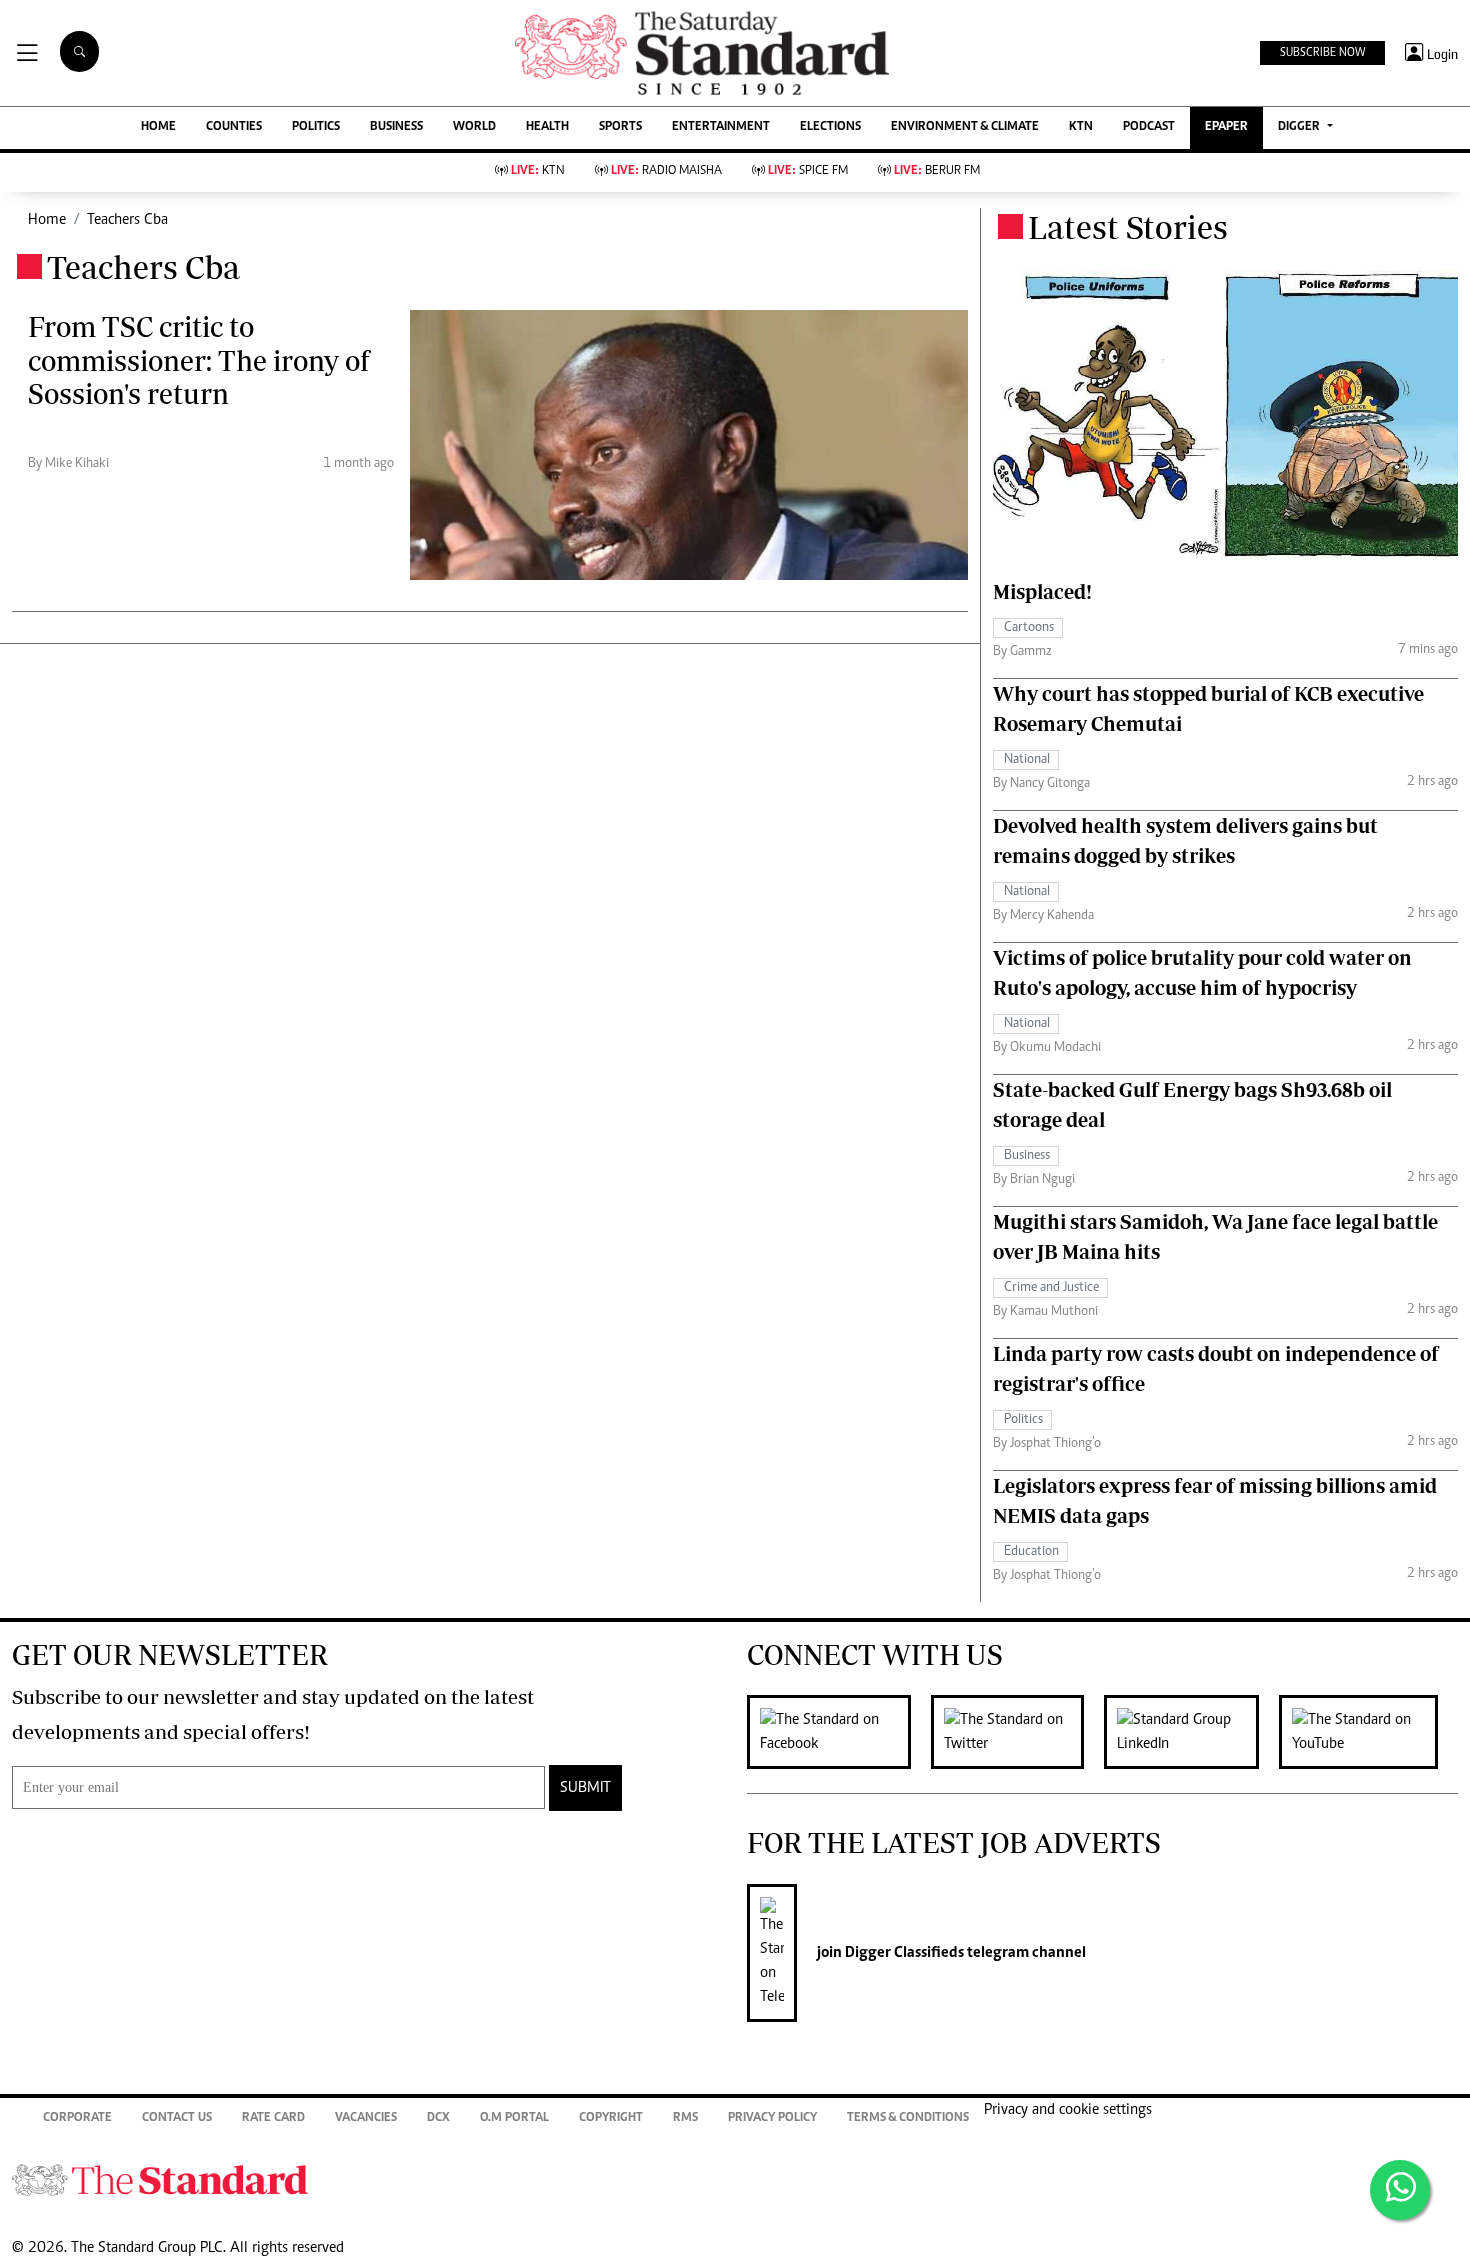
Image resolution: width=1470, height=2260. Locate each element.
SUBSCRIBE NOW (1322, 53)
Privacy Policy (772, 2118)
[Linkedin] (1191, 1732)
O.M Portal (514, 2118)
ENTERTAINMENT (721, 127)
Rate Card (273, 2118)
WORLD (474, 127)
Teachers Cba (127, 220)
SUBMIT (585, 1788)
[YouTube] (1368, 1732)
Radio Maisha (666, 171)
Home (47, 220)
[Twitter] (1017, 1732)
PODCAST (1149, 127)
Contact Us (177, 2118)
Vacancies (366, 2118)
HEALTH (547, 127)
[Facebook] (839, 1732)
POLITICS (316, 127)
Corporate (77, 2118)
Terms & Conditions (908, 2118)
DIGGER (1300, 127)
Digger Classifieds (903, 1953)
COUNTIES (234, 127)
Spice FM (808, 171)
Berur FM (937, 171)
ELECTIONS (830, 127)
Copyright (611, 2118)
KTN (1081, 127)
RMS (685, 2118)
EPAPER (1226, 127)
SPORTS (620, 127)
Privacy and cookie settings (1068, 2110)
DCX (438, 2118)
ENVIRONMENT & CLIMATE (965, 127)
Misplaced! (1042, 591)
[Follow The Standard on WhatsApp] (1400, 2190)
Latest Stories (1128, 227)
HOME (158, 127)
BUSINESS (396, 127)
